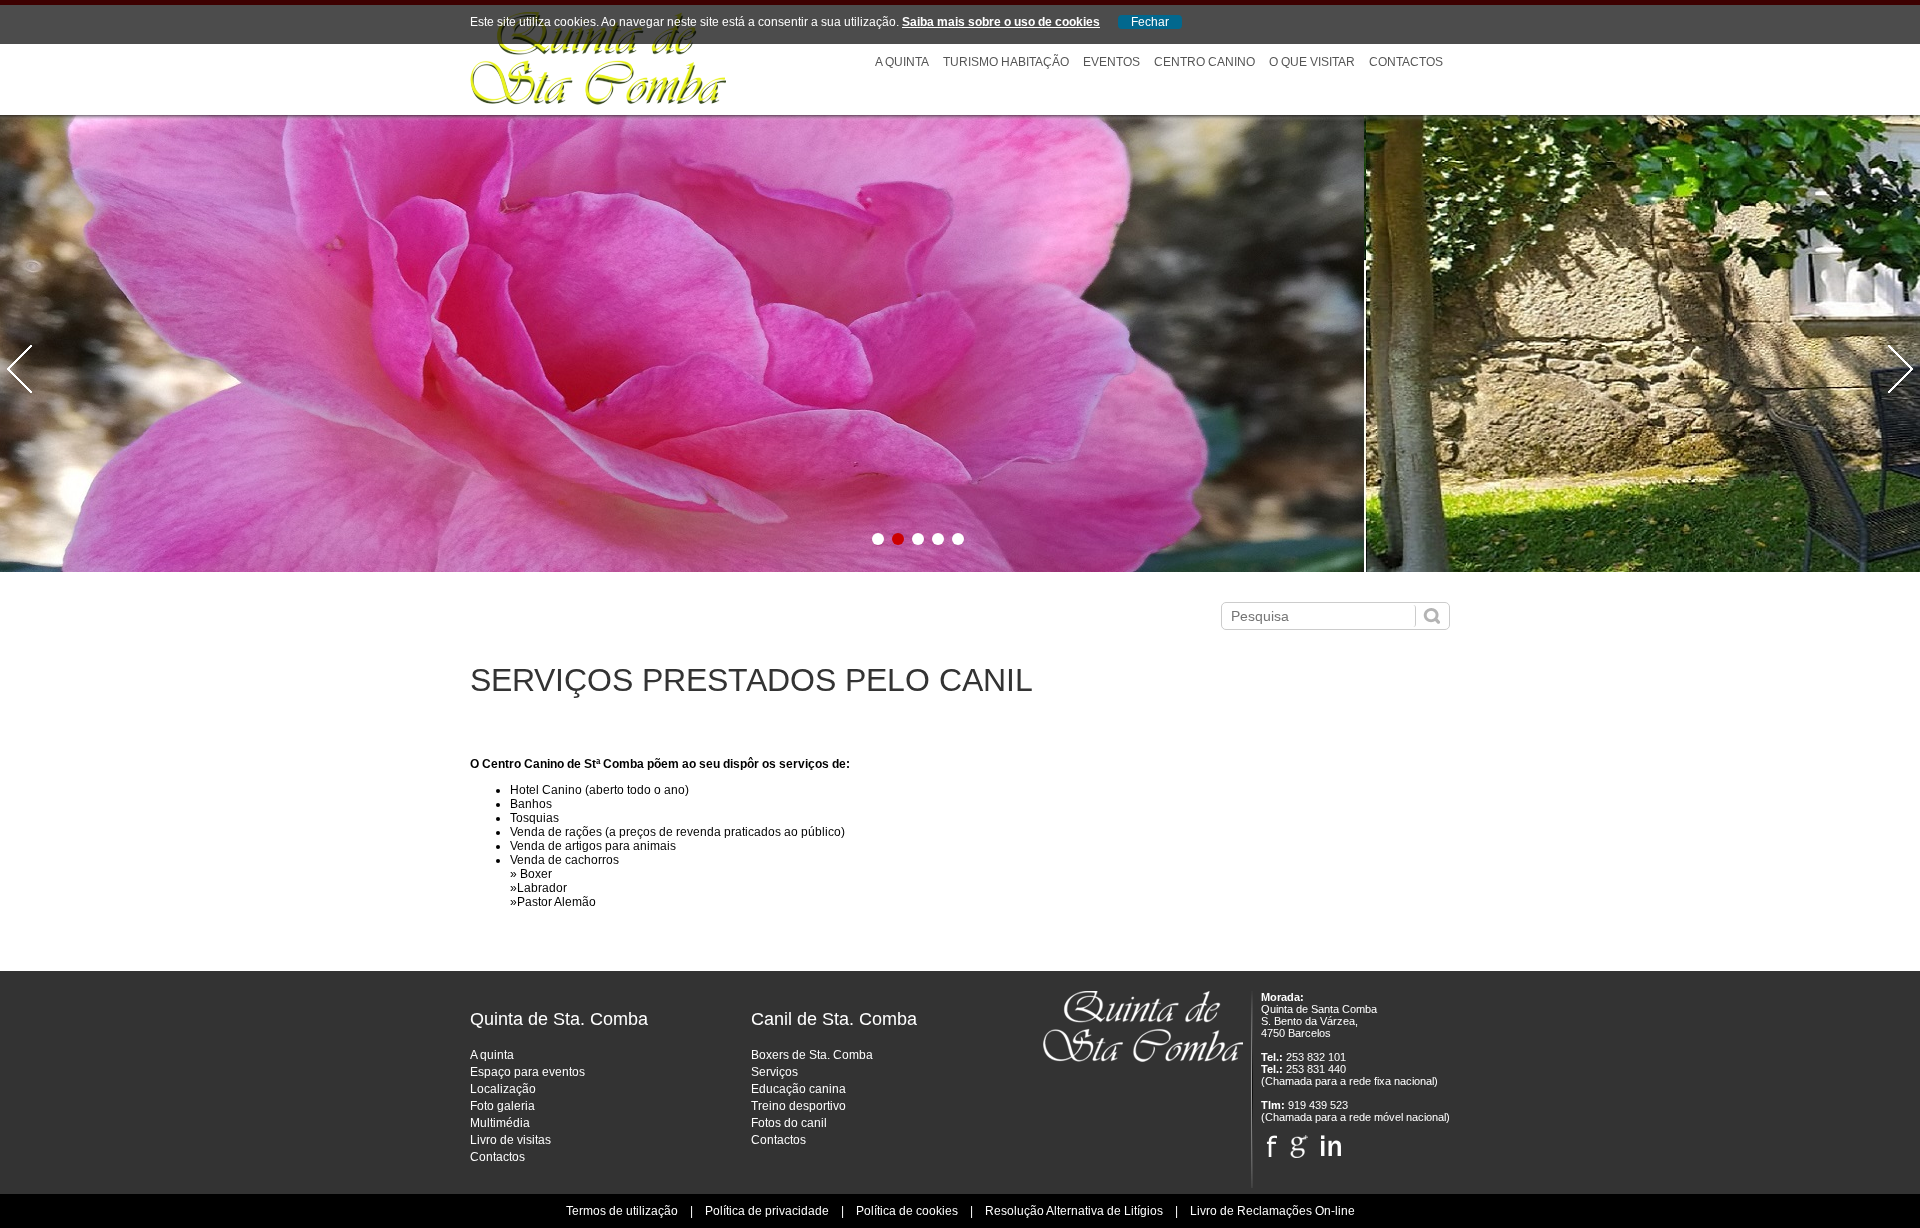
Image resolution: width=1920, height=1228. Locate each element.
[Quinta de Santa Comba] (598, 101)
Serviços (774, 1072)
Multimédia (500, 1123)
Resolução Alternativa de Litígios (1074, 1211)
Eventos (1111, 62)
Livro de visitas (510, 1140)
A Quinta (902, 62)
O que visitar (1312, 62)
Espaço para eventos (527, 1072)
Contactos (1406, 62)
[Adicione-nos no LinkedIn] (1331, 1141)
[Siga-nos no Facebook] (1271, 1141)
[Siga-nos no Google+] (1299, 1141)
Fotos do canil (789, 1123)
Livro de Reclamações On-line (1272, 1211)
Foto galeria (502, 1106)
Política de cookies (907, 1211)
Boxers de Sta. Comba (812, 1055)
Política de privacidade (767, 1211)
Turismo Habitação (1006, 62)
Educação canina (798, 1089)
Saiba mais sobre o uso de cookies (1001, 22)
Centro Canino (1204, 62)
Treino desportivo (798, 1106)
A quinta (492, 1055)
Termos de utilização (622, 1211)
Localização (503, 1089)
